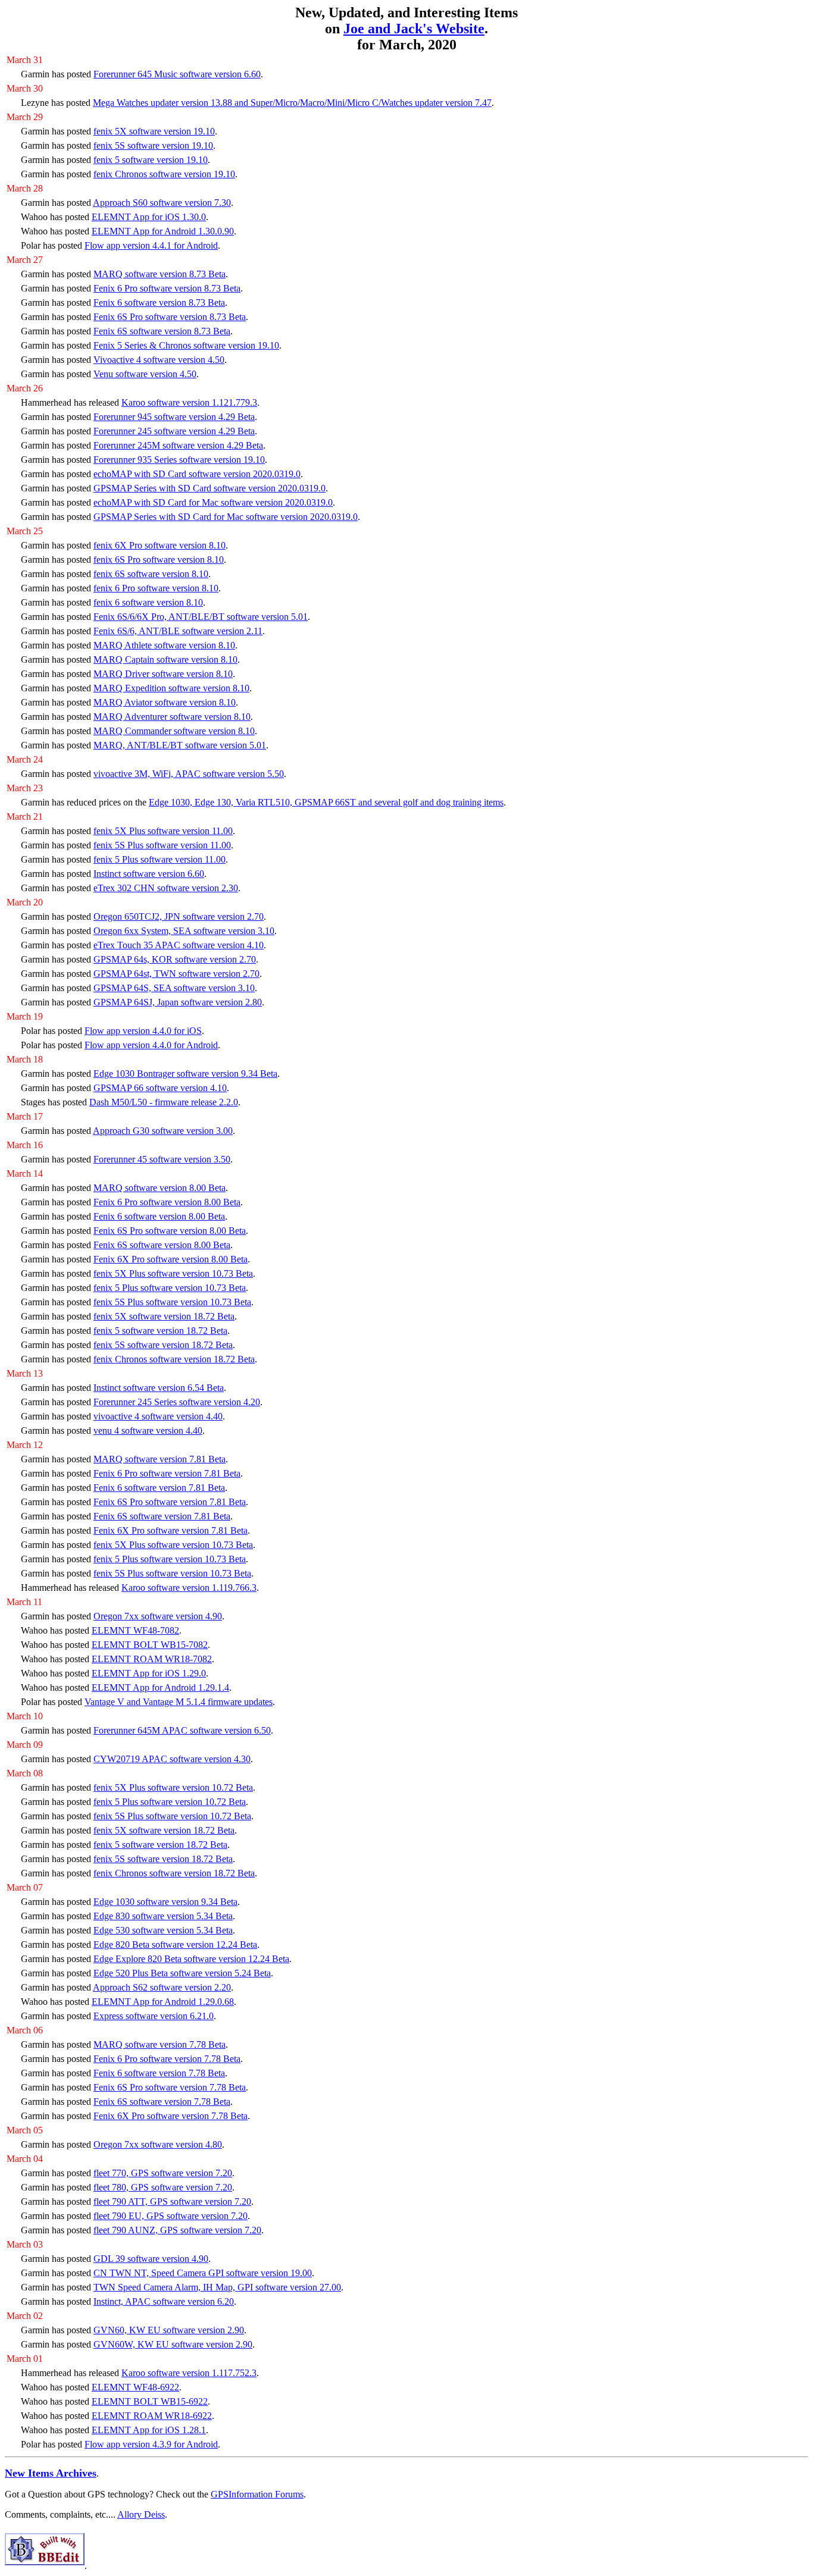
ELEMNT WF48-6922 (135, 2387)
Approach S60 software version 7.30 (162, 203)
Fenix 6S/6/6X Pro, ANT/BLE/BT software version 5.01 (201, 617)
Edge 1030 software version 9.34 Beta (165, 1902)
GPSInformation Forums (257, 2494)
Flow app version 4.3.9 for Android (151, 2444)
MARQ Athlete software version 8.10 (164, 645)
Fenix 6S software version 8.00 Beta (162, 1245)
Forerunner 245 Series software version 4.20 (177, 1402)
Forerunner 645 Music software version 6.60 (177, 74)
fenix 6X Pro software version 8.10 (160, 545)
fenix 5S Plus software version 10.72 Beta (172, 1816)
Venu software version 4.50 (145, 374)
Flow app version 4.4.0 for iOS (143, 1031)
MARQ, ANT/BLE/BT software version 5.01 (180, 745)
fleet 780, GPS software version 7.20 (163, 2187)
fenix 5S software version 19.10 (153, 145)
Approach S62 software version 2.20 (162, 1987)
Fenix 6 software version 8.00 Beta (159, 1216)
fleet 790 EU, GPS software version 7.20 (171, 2216)
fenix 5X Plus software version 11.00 (163, 831)
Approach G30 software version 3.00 (163, 1131)
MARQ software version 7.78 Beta (160, 2044)
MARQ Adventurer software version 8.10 (172, 717)
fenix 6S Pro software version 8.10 (159, 560)
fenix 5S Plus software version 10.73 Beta (172, 1302)
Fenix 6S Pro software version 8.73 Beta (170, 317)
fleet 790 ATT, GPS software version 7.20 (172, 2201)
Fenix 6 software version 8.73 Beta (159, 303)
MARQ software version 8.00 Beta (160, 1188)
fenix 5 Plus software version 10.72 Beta (170, 1802)
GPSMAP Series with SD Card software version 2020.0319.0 (209, 488)
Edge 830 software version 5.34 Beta (163, 1916)
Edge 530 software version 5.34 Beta (163, 1930)
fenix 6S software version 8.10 (151, 574)
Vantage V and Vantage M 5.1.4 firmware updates (179, 1702)
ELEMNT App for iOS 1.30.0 (149, 217)
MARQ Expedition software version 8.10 (171, 688)
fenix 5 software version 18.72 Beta (160, 1331)
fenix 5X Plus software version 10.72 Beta (173, 1787)
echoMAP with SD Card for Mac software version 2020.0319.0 (213, 502)
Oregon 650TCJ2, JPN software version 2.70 (179, 916)
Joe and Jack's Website (414, 29)
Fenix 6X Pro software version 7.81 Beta (171, 1530)
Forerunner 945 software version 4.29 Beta (174, 417)
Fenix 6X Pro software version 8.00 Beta (171, 1259)
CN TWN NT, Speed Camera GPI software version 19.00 (203, 2273)
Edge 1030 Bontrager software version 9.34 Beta (185, 1074)
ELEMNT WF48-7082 (135, 1630)
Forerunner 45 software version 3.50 (162, 1159)
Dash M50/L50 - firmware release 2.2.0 (164, 1102)
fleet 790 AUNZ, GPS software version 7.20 (177, 2230)
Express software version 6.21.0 (154, 2016)
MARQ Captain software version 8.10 (165, 659)
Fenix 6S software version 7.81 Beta (162, 1516)
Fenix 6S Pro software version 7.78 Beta (170, 2087)
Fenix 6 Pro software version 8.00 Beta (167, 1202)
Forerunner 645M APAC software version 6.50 (182, 1730)
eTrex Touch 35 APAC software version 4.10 (179, 945)
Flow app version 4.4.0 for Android (151, 1045)
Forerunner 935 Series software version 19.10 (179, 460)
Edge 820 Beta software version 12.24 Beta (175, 1944)
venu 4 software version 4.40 (148, 1430)
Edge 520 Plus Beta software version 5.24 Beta (182, 1973)
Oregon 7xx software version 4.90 (158, 1616)
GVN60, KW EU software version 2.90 (169, 2330)
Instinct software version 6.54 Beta (159, 1388)
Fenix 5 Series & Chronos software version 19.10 (186, 345)
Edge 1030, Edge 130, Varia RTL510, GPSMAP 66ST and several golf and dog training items (326, 802)
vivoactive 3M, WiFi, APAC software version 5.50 (189, 774)
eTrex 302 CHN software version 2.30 (166, 888)
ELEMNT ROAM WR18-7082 (152, 1659)
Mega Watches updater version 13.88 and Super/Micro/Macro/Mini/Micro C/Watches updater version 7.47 (292, 103)
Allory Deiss (141, 2514)
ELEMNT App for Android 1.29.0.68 (163, 2002)
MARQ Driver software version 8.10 (163, 674)
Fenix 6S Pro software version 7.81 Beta (170, 1502)
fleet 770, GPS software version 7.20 (163, 2173)
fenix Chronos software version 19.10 (164, 174)
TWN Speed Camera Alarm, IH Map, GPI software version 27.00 (217, 2287)
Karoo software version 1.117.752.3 (189, 2373)
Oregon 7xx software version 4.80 (158, 2144)
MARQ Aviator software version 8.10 (165, 702)
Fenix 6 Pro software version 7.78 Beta (167, 2059)
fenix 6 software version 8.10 (148, 602)
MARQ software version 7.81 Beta (160, 1459)
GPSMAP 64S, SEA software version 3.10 (174, 988)
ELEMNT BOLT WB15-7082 (150, 1645)
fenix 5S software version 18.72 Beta (163, 1345)
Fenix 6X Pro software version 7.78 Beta (171, 2116)
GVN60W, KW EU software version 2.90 (173, 2344)
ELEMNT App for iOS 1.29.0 (149, 1673)
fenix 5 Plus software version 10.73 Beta (170, 1288)
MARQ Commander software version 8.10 (174, 731)
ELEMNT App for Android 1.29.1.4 (160, 1687)
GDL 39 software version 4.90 (151, 2259)
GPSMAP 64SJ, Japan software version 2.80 (178, 1002)
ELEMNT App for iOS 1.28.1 (149, 2430)
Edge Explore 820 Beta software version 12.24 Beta (191, 1959)
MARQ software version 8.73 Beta (160, 274)
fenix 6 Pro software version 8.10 (156, 588)
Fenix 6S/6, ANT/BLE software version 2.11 (178, 631)
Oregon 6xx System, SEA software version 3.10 (184, 931)
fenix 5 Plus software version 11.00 (160, 859)
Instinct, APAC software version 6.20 (164, 2301)
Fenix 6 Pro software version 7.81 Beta (167, 1473)
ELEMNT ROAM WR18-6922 (152, 2416)
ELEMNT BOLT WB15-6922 (150, 2401)
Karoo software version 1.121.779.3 (189, 402)
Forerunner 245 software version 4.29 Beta (174, 431)
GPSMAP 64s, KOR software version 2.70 (175, 959)
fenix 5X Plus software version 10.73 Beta (173, 1273)
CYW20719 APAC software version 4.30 (172, 1759)
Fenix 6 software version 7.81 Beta (159, 1488)
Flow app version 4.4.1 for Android (151, 245)
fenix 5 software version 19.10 (151, 160)
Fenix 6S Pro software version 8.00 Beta (170, 1231)
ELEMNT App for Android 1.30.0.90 (163, 231)
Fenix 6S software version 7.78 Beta (162, 2102)
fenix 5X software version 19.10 (154, 131)
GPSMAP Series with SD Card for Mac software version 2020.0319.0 (226, 517)
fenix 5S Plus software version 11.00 (162, 845)
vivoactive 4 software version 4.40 (158, 1416)
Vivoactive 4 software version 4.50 (159, 360)
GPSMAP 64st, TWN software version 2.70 (176, 974)
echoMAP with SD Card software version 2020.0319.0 (197, 474)
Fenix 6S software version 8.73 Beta (162, 331)
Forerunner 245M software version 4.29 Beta (178, 445)
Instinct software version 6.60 (149, 874)
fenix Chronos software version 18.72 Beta (174, 1359)
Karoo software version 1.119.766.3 (189, 1588)
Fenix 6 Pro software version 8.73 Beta (167, 288)
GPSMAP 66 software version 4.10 (160, 1088)
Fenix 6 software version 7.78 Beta (159, 2073)
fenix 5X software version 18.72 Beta (164, 1316)
